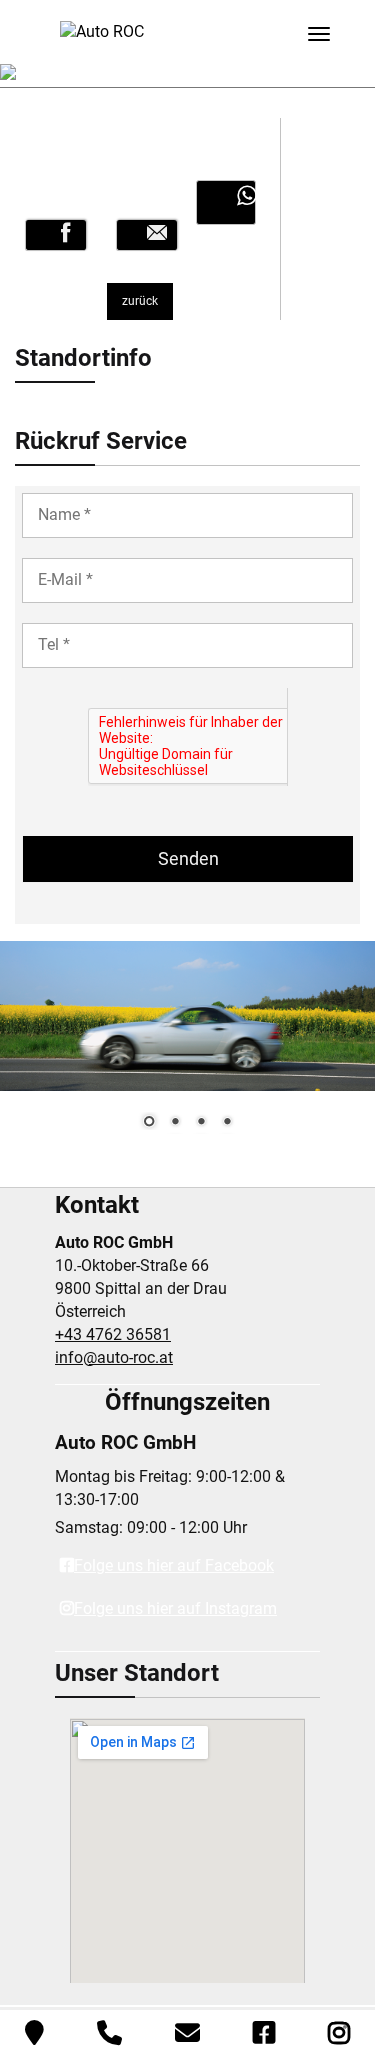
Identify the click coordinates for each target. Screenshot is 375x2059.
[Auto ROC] (102, 30)
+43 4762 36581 (113, 1334)
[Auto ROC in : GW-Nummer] (55, 235)
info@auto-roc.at (114, 1357)
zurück (140, 301)
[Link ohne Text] (226, 202)
